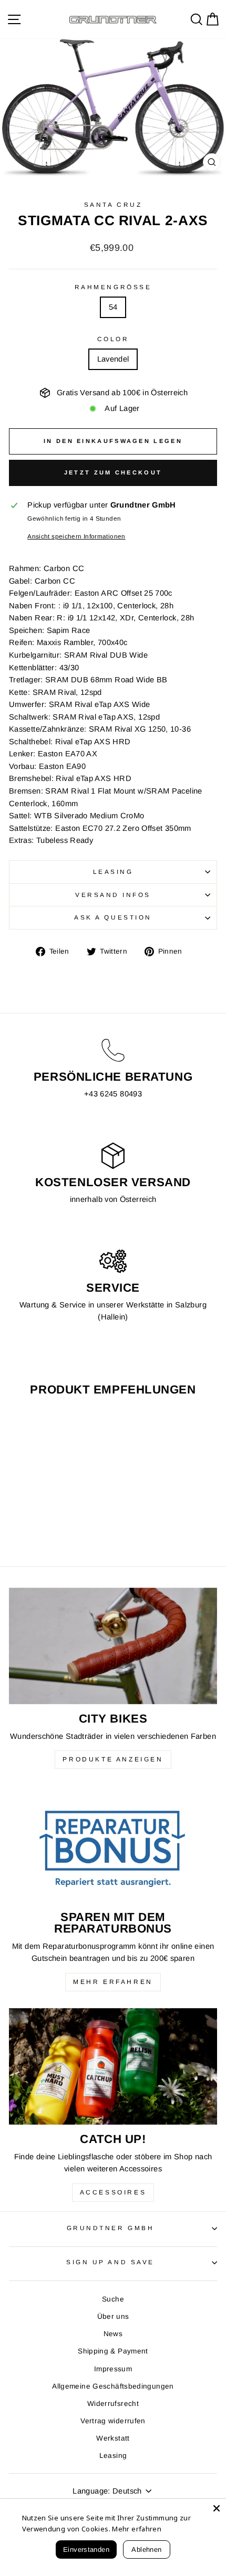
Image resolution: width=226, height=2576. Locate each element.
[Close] (217, 2508)
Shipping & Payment (113, 2351)
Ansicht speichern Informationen (76, 536)
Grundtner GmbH (110, 2228)
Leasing (113, 872)
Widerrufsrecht (113, 2404)
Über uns (113, 2316)
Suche (113, 2299)
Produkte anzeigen (113, 1759)
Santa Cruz (113, 204)
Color (113, 339)
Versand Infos (113, 895)
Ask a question (113, 917)
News (113, 2334)
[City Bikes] (113, 1646)
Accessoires (113, 2192)
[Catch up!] (113, 2067)
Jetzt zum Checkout (113, 472)
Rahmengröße (113, 287)
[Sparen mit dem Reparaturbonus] (113, 1844)
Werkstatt (113, 2438)
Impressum (113, 2369)
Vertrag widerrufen (113, 2421)
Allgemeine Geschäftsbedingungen (113, 2386)
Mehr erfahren (113, 1982)
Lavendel (113, 359)
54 (113, 307)
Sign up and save (110, 2262)
